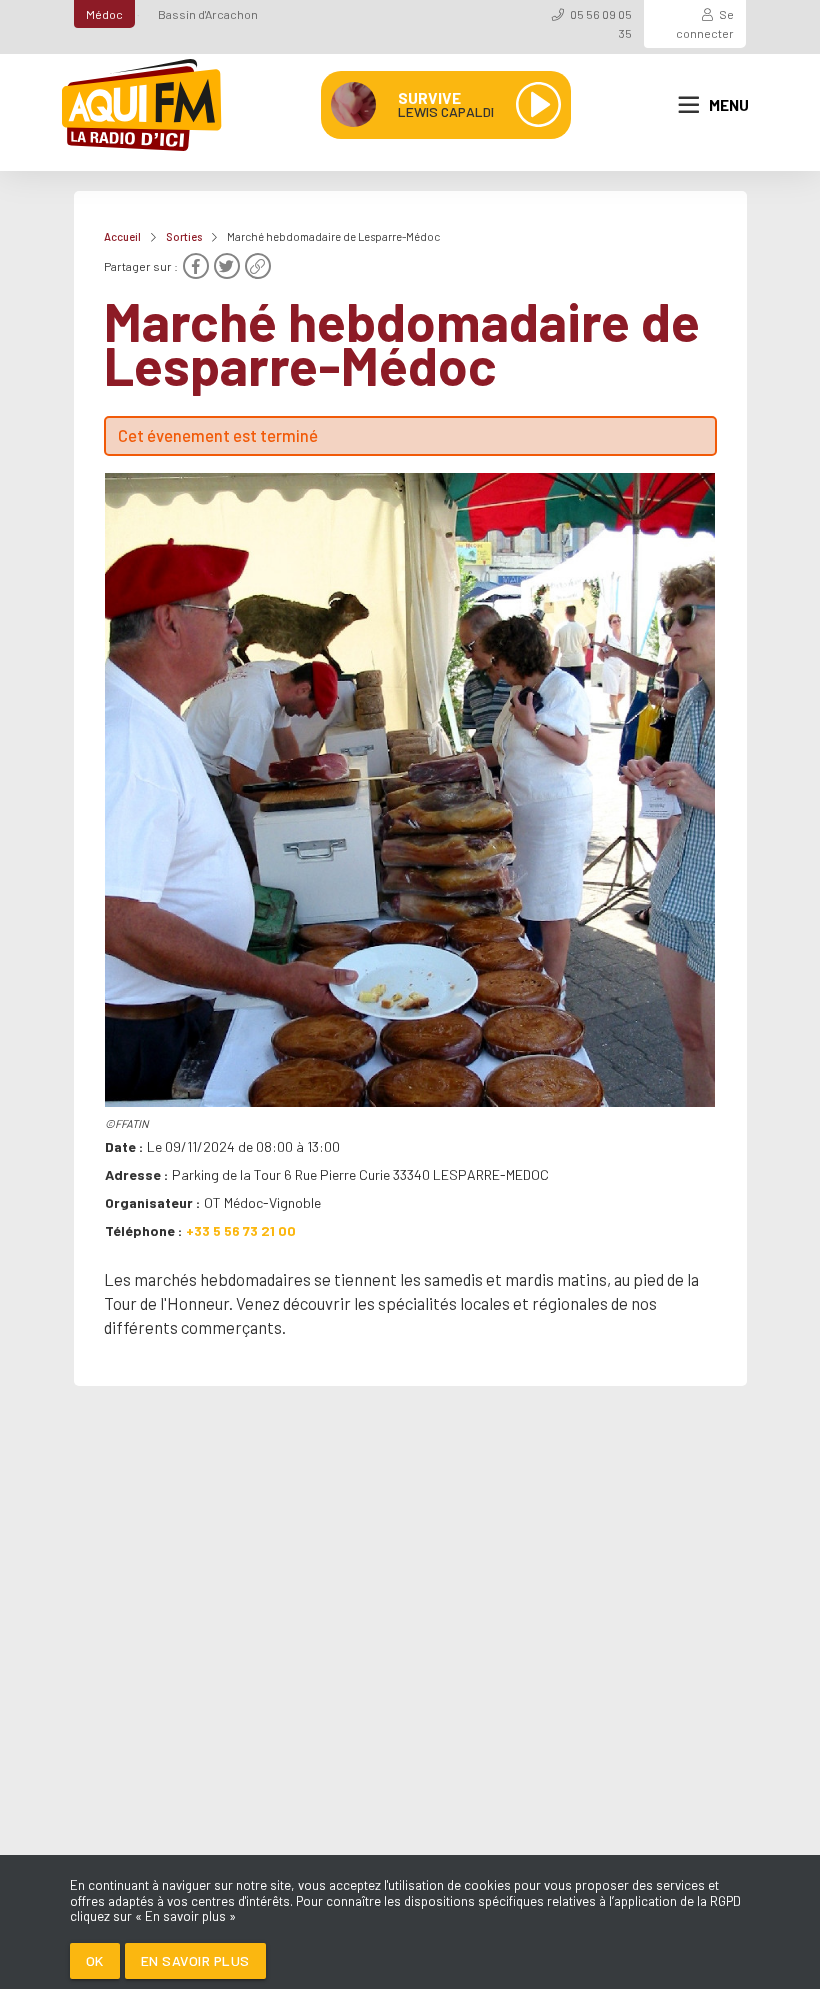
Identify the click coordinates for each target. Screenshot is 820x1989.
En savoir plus (195, 1960)
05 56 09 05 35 (601, 23)
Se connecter (705, 23)
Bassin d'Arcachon (208, 14)
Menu (729, 105)
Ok (95, 1960)
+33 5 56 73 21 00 (241, 1230)
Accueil (122, 236)
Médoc (104, 14)
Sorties (184, 236)
